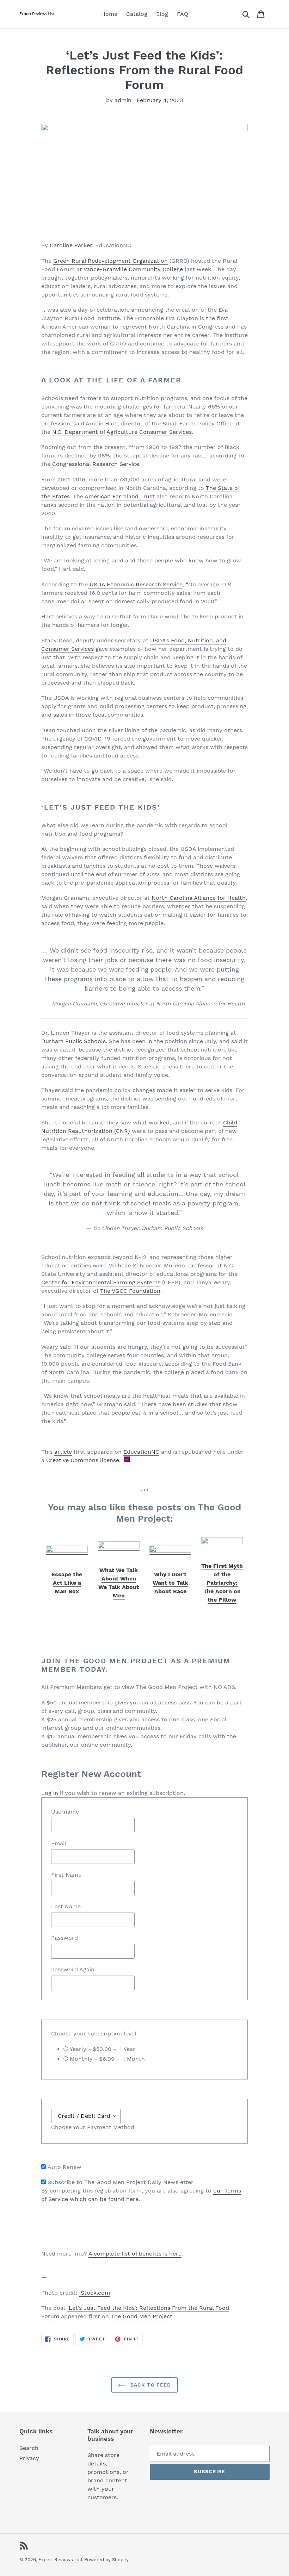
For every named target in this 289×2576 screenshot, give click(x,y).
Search (29, 2448)
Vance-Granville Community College (133, 269)
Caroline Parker (71, 245)
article (63, 1452)
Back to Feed (150, 2385)
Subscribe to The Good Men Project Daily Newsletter (121, 2182)
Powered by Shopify (106, 2560)
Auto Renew (64, 2167)
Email (59, 1843)
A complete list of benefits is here (135, 2254)
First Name (66, 1875)
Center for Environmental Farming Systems (101, 1282)
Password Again (73, 1969)
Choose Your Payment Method (93, 2127)
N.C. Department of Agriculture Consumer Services (122, 432)
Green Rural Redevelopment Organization (110, 261)
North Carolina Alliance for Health (199, 898)
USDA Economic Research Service (135, 584)
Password (64, 1938)
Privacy (29, 2458)
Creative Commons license (83, 1460)
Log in (50, 1793)
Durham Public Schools (73, 1041)
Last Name (66, 1906)
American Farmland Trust (120, 496)
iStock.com (95, 2293)
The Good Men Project (142, 2316)
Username (65, 1812)
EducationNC (141, 1452)
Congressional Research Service (95, 464)
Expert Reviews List (60, 2560)
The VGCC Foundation (130, 1291)
